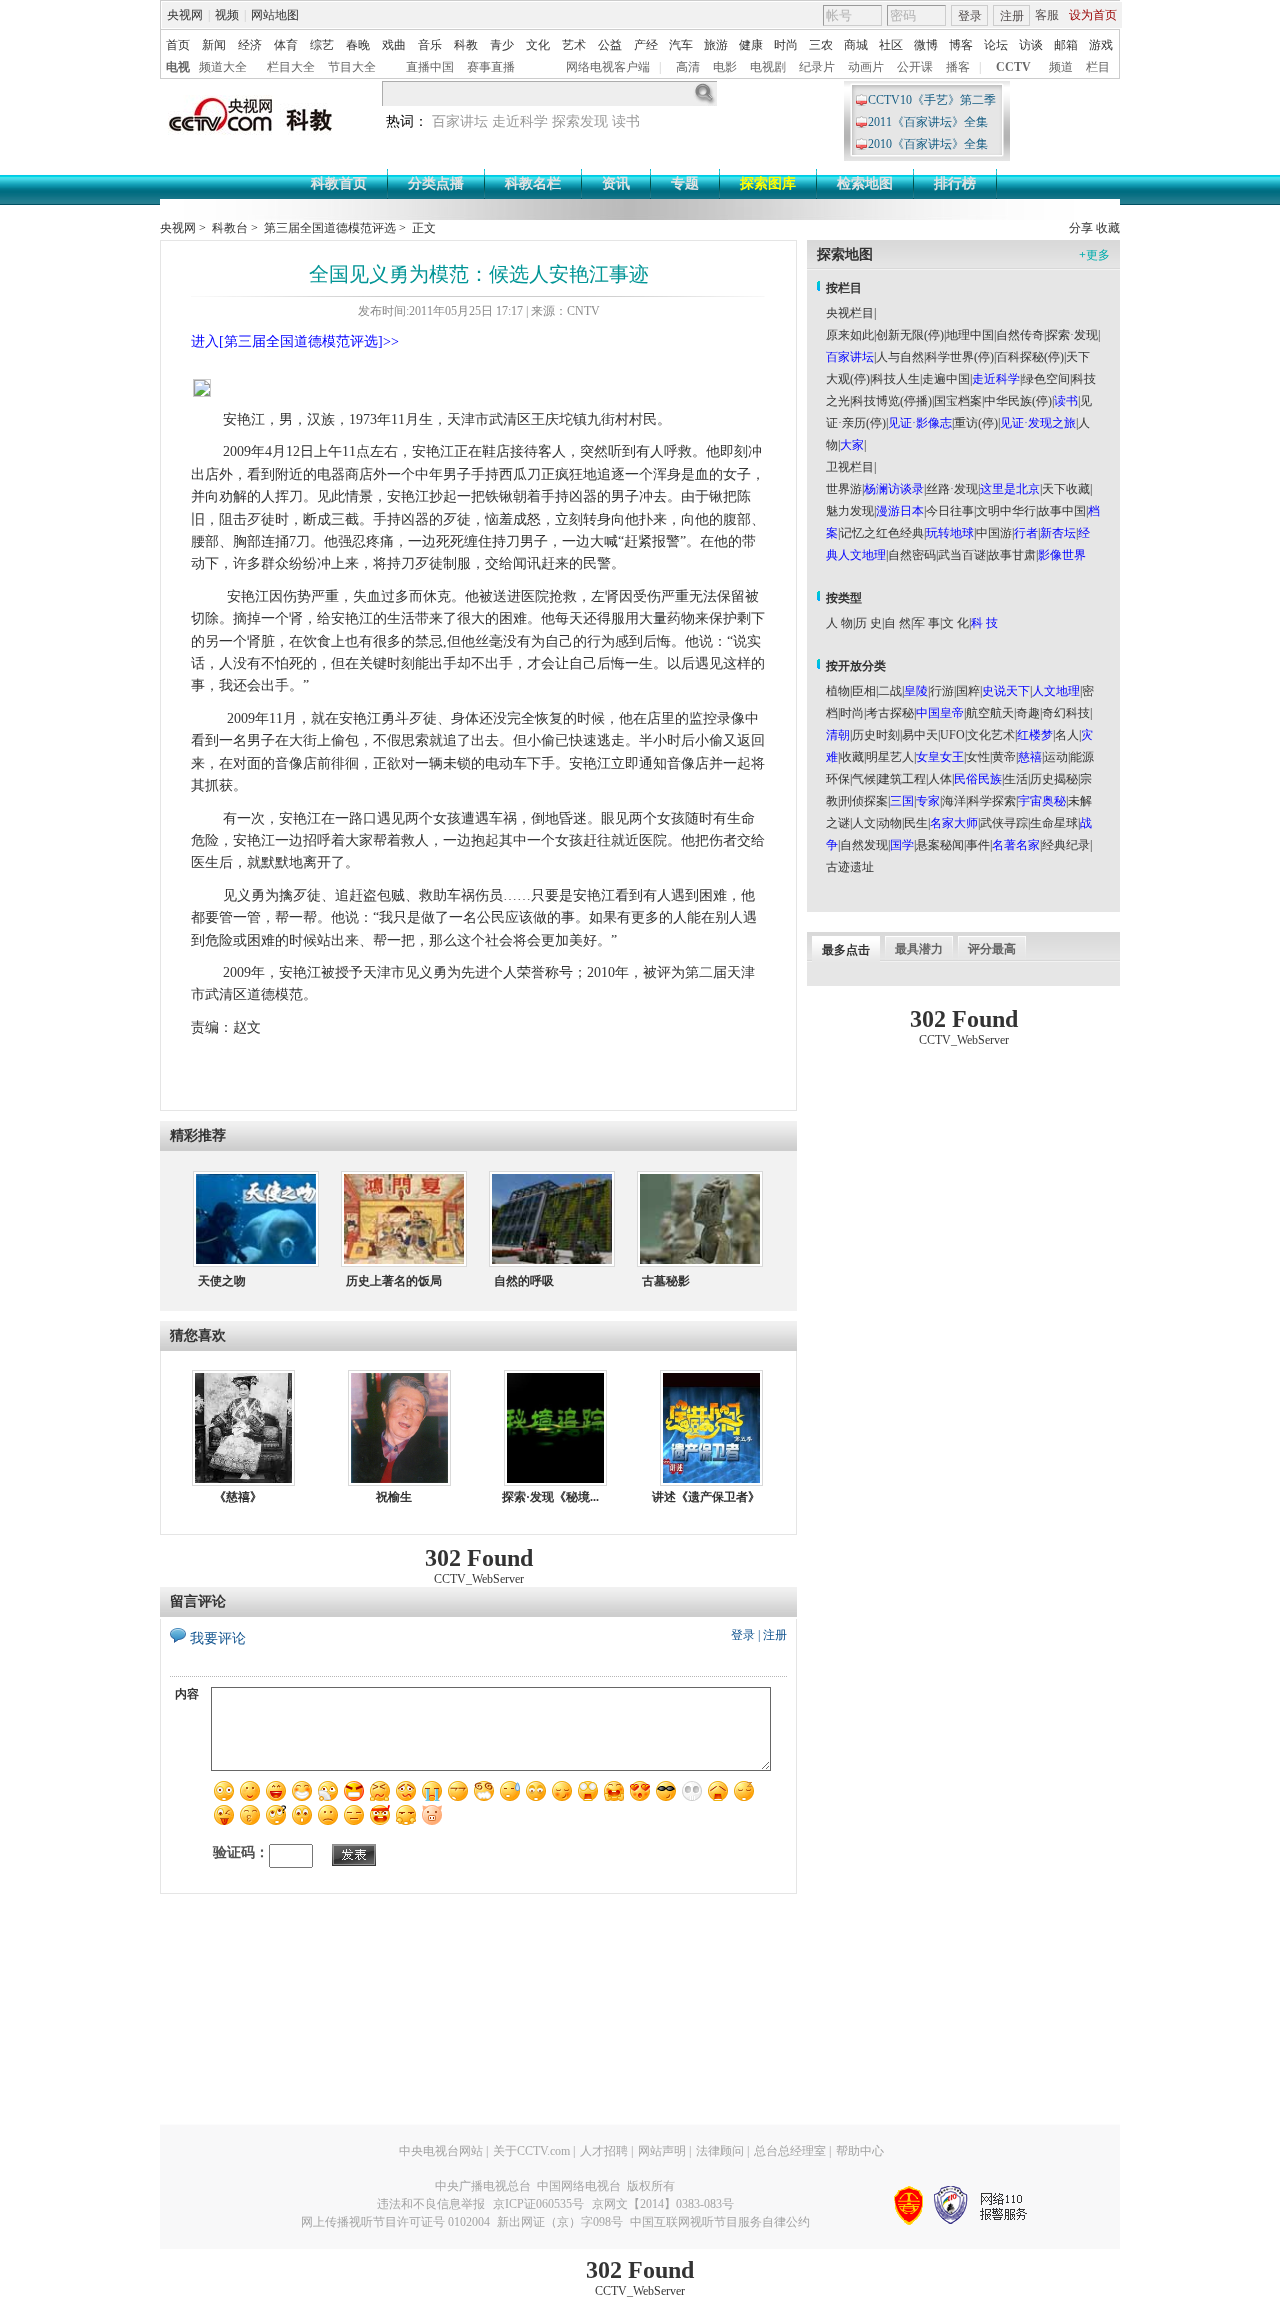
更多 (1094, 255)
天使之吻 (222, 1281)
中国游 (994, 533)
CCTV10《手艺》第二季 (932, 100)
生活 (1016, 779)
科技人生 (896, 379)
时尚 (786, 45)
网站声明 (662, 2151)
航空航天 (990, 713)
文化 (538, 45)
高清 (688, 67)
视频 (227, 15)
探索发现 (580, 121)
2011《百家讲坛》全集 (928, 122)
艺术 (574, 45)
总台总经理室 (790, 2151)
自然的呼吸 (524, 1281)
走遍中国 (946, 379)
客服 (1047, 15)
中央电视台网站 (441, 2151)
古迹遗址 (850, 867)
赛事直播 (491, 67)
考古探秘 (890, 713)
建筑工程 (902, 779)
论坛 (996, 45)
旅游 (716, 45)
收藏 (1108, 228)
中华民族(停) (1018, 401)
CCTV (1013, 67)
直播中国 (430, 67)
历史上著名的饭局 (394, 1281)
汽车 (681, 45)
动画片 (866, 67)
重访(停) (976, 423)
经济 (250, 45)
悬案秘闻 (940, 845)
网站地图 (275, 15)
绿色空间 (1046, 379)
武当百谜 (962, 555)
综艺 (322, 45)
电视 (178, 67)
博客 (961, 45)
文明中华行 (1006, 511)
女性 (978, 757)
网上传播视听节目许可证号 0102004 (395, 2222)
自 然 (897, 623)
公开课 (915, 67)
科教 (466, 45)
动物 (890, 823)
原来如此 (850, 335)
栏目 (1098, 67)
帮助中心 (860, 2151)
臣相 (864, 691)
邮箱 (1066, 45)
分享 (1081, 228)
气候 (864, 779)
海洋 (954, 801)
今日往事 (950, 511)
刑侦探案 (864, 801)
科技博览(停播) (892, 401)
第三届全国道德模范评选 (330, 228)
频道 (1061, 67)
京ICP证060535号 (538, 2204)
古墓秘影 (666, 1281)
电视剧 (768, 67)
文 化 (955, 623)
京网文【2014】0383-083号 (663, 2204)
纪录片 (817, 67)
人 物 (839, 623)
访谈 (1031, 45)
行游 (942, 691)
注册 (1012, 16)
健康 (751, 45)
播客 (958, 67)
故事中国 (1062, 511)
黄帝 (1004, 757)
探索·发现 (1072, 335)
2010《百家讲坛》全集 (928, 144)
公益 (610, 45)
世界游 (844, 489)
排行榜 (955, 183)
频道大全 (223, 67)
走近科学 (520, 121)
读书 (626, 121)
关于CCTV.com (531, 2151)
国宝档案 (958, 401)
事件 (978, 845)
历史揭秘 (1054, 779)
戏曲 (394, 45)
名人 (1067, 735)
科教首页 (339, 183)
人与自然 (900, 357)
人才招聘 (604, 2151)
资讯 (616, 183)
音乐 (430, 45)
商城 (856, 45)
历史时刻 (876, 735)
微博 (926, 45)
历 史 (868, 623)
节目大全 (352, 67)
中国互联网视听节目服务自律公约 (720, 2222)
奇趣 (1028, 713)
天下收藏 (1066, 489)
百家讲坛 (460, 121)
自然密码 (912, 555)
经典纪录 (1066, 845)
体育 (286, 45)
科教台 (230, 228)
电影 (725, 67)
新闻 (214, 45)
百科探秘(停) (1030, 357)
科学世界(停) (960, 357)
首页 (178, 45)
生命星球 (1054, 823)
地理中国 (970, 335)
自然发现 (864, 845)
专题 (685, 183)
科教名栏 (533, 183)
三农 (821, 45)
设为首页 (1093, 15)
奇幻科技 (1066, 713)
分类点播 (436, 183)
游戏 (1101, 45)
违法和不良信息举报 (431, 2204)
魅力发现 (850, 511)
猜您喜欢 (198, 1335)
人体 (940, 779)
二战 (890, 691)
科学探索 (992, 801)
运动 (1056, 757)
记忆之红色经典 (882, 533)
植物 (838, 691)
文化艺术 (991, 735)
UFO (952, 735)
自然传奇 (1020, 335)
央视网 (185, 15)
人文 (864, 823)
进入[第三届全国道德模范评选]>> (295, 341)
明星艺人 (890, 757)
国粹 (968, 691)
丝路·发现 (952, 489)
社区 (891, 45)
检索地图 (865, 183)
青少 (502, 45)
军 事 (926, 623)
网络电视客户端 (608, 67)
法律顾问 (720, 2151)
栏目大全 (291, 67)
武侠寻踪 (1004, 823)
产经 (646, 45)
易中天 (920, 735)
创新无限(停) (910, 335)
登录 (970, 16)
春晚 (358, 45)
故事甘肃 (1012, 555)
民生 (916, 823)
